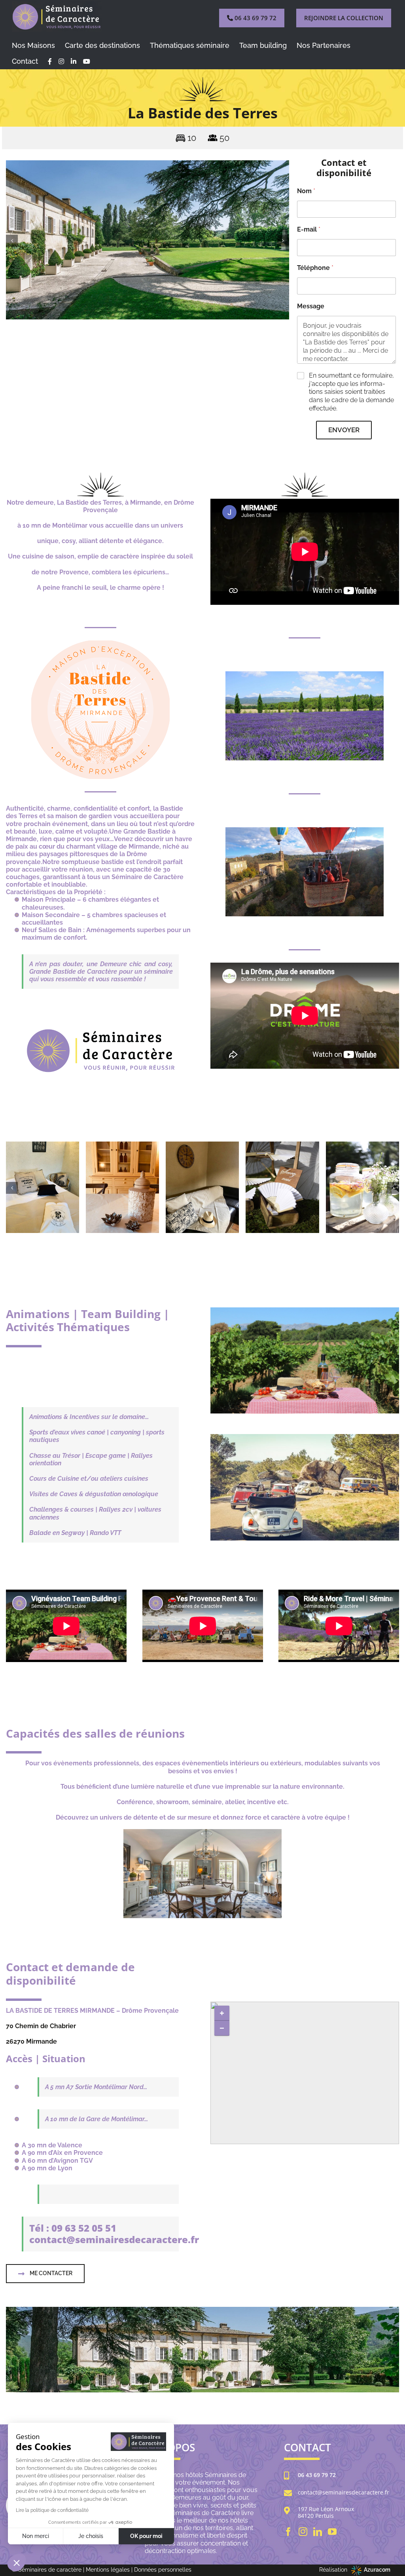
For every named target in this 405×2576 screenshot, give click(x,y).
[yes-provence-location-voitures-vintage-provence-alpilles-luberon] (305, 1437)
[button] (12, 241)
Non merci (36, 2536)
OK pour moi (146, 2536)
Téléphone (315, 268)
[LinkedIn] (318, 2532)
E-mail (309, 229)
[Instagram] (303, 2532)
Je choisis (91, 2536)
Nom (306, 191)
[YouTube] (332, 2532)
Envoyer (344, 430)
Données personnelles (163, 2570)
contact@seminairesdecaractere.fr (343, 2493)
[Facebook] (288, 2532)
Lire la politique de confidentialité (52, 2510)
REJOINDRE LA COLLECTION (344, 18)
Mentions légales (108, 2570)
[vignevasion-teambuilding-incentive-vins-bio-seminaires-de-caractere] (305, 1310)
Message (311, 306)
